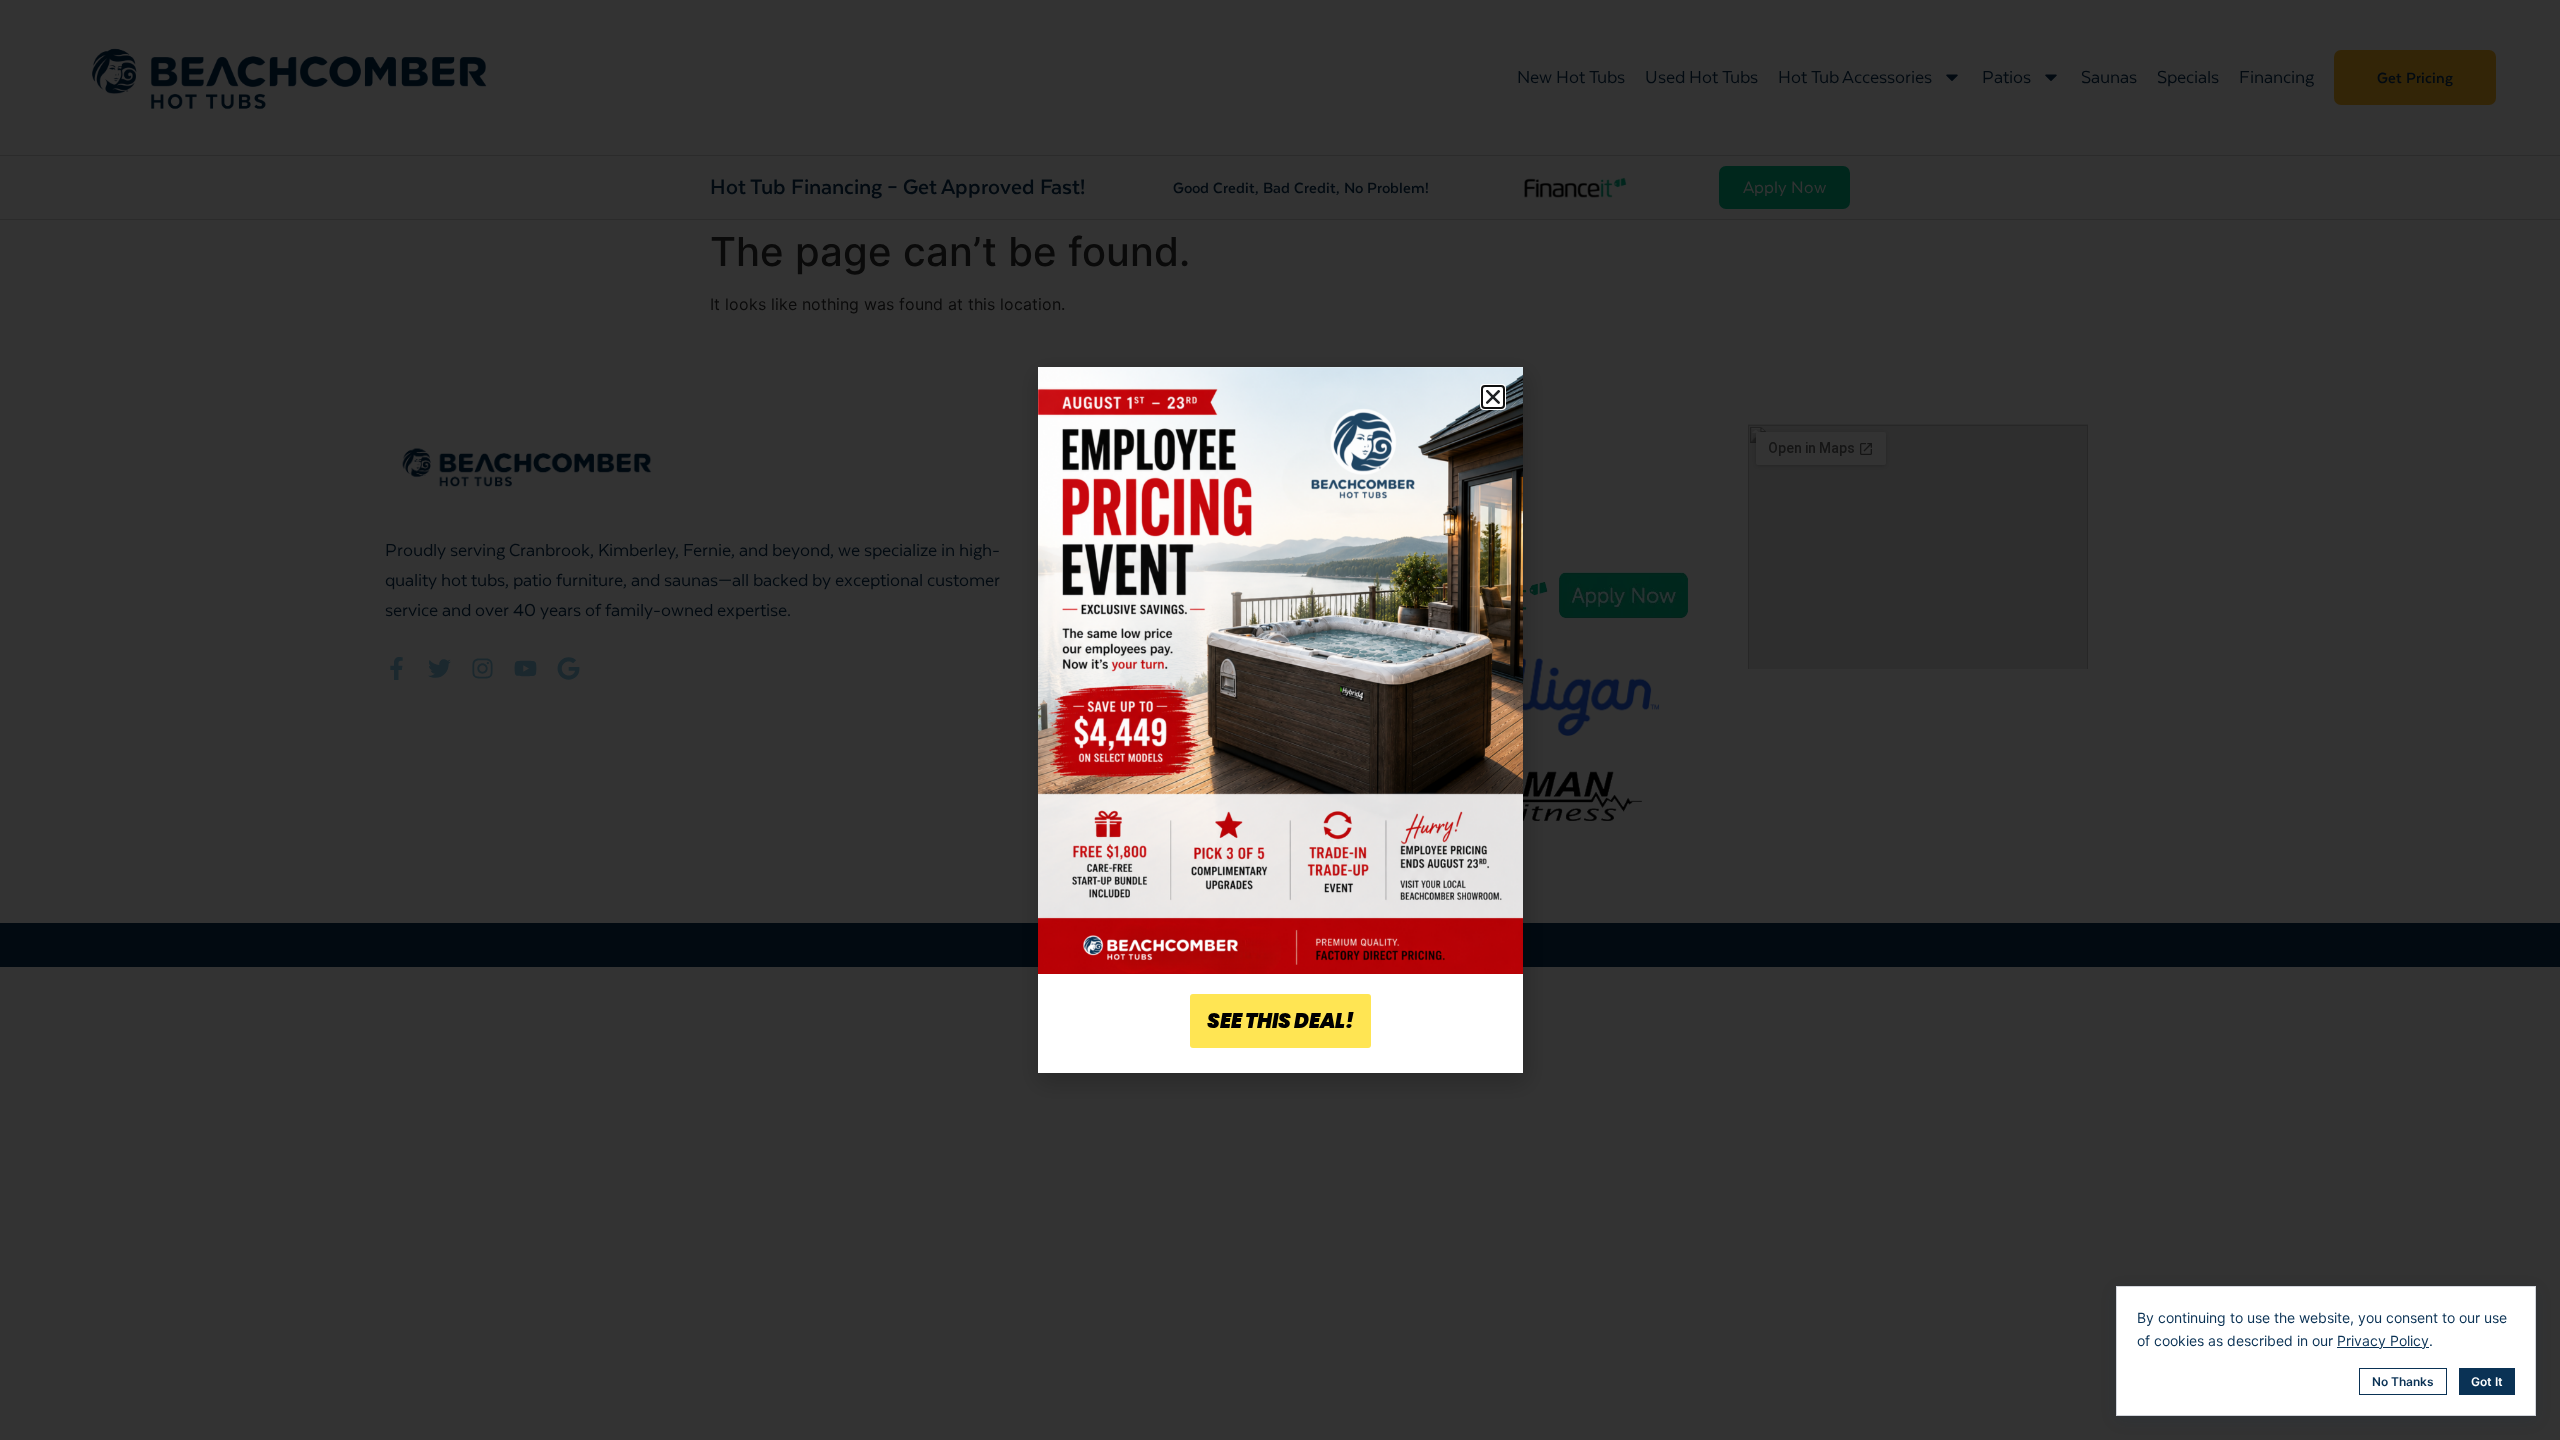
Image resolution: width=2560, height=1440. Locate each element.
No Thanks (2403, 1381)
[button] (1493, 397)
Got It (2487, 1381)
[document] (1280, 720)
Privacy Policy (2383, 1340)
